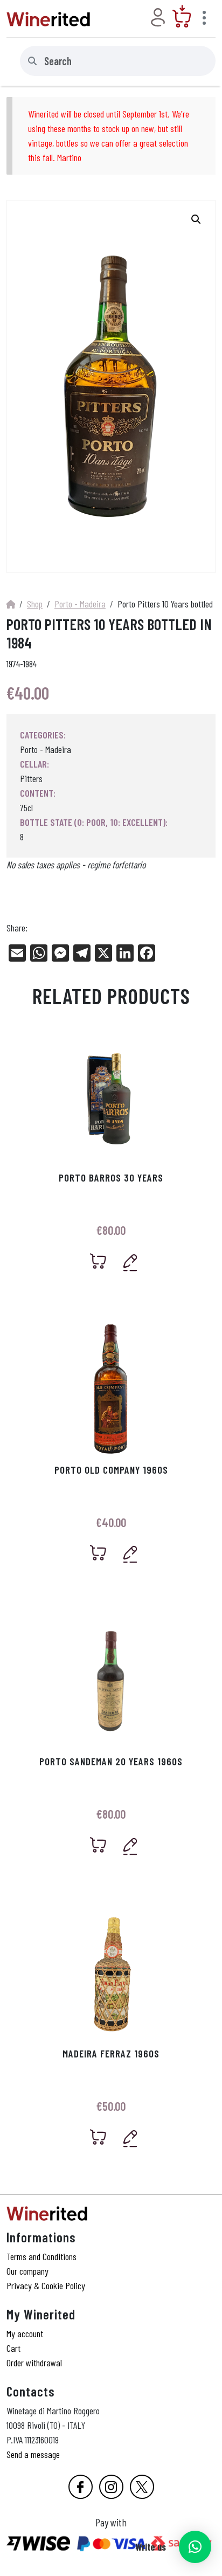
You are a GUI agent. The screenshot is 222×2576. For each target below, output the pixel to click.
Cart (13, 2348)
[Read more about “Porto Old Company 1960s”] (98, 1553)
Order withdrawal (34, 2363)
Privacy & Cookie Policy (46, 2285)
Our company (27, 2271)
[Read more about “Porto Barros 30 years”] (98, 1261)
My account (25, 2333)
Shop (35, 604)
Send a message (33, 2454)
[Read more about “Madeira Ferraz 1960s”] (98, 2137)
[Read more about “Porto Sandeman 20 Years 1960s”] (98, 1845)
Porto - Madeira (80, 604)
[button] (195, 2547)
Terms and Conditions (41, 2256)
